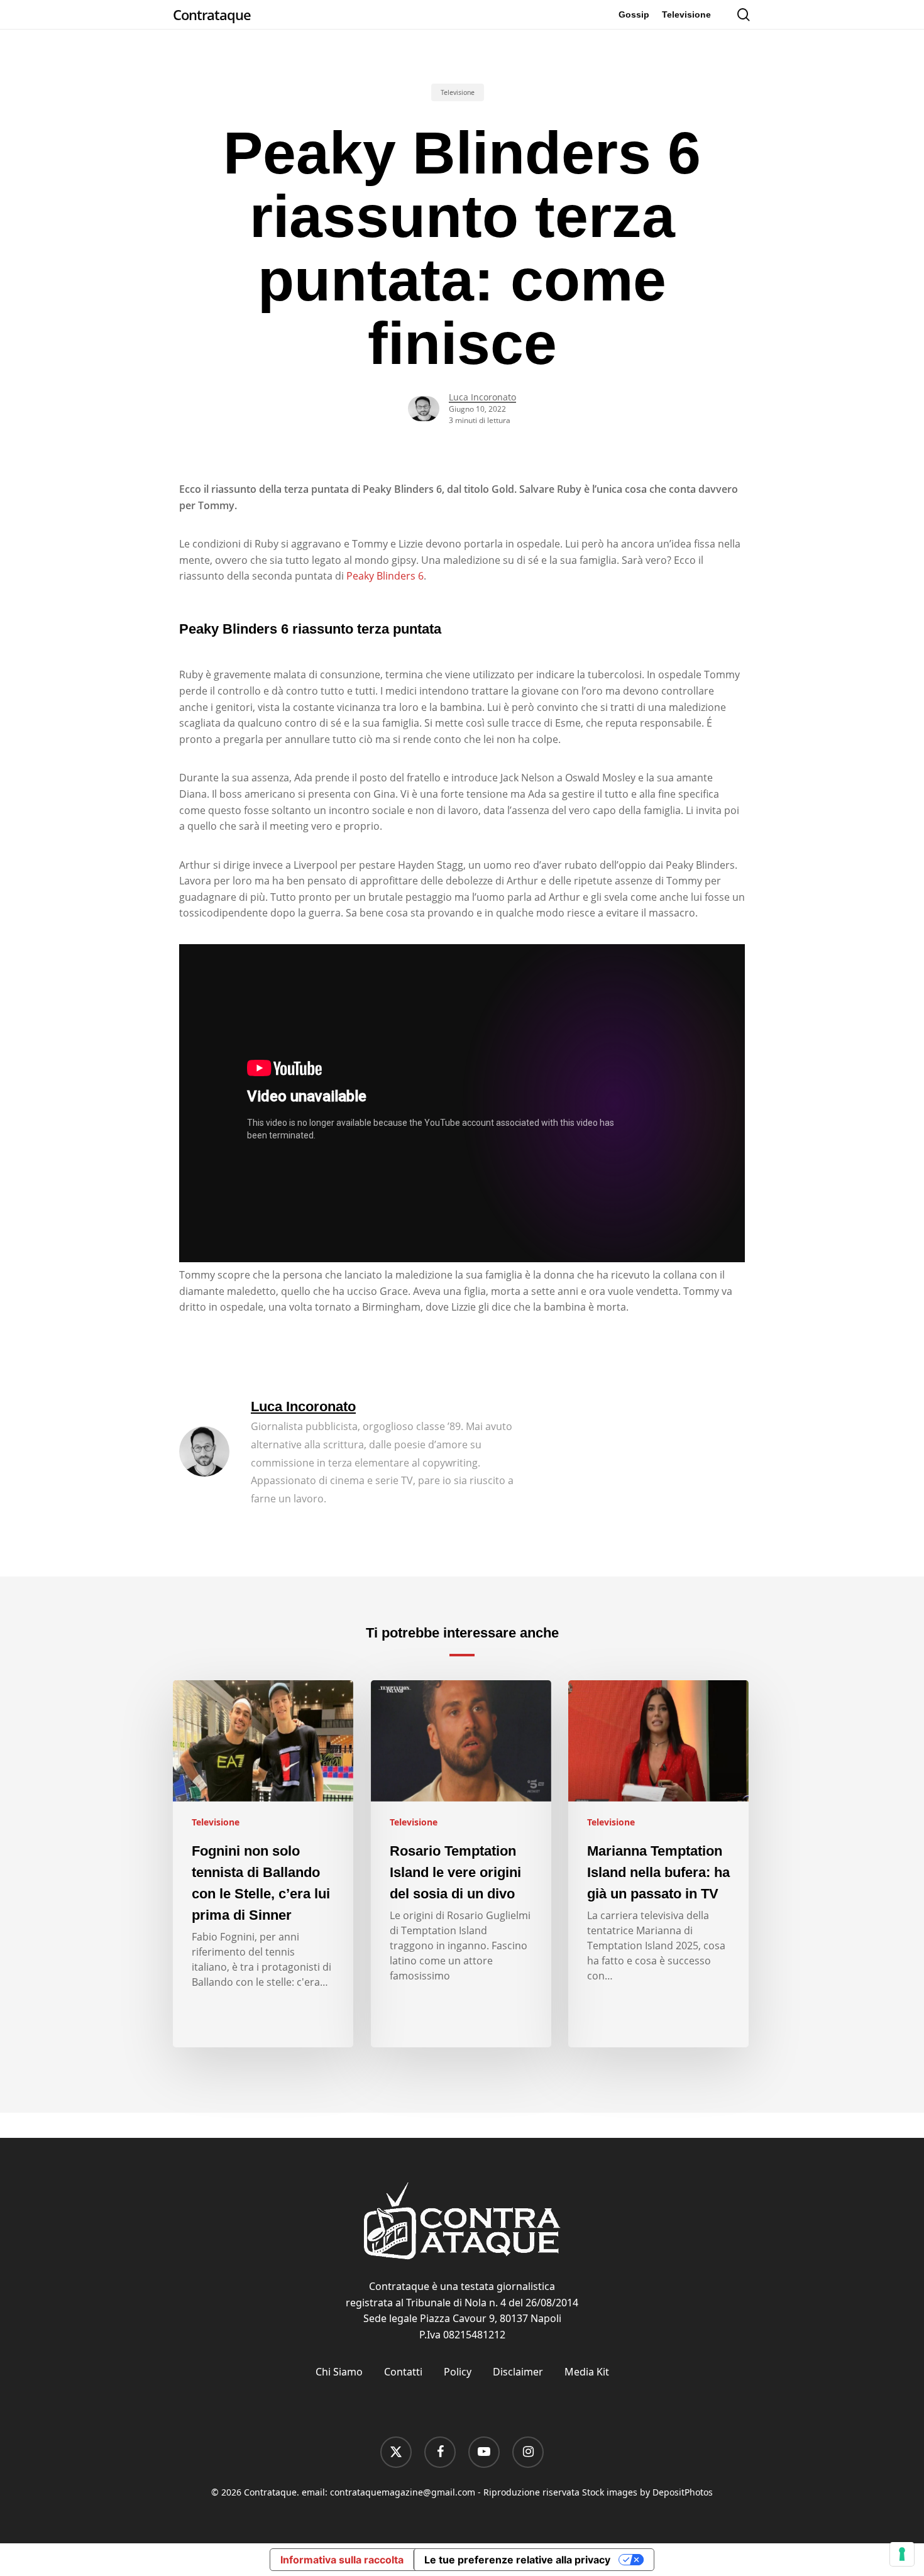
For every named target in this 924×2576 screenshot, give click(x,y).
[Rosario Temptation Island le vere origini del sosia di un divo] (461, 1864)
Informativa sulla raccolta (342, 2560)
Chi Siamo (339, 2372)
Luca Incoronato (482, 397)
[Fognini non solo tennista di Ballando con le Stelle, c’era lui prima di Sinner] (263, 1864)
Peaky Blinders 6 (385, 576)
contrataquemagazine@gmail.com (403, 2492)
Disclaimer (518, 2372)
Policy (458, 2372)
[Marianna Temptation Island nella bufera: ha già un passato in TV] (658, 1864)
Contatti (403, 2372)
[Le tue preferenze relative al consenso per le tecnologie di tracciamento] (902, 2554)
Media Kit (587, 2372)
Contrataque (212, 14)
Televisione (458, 92)
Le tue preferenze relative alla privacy (517, 2560)
